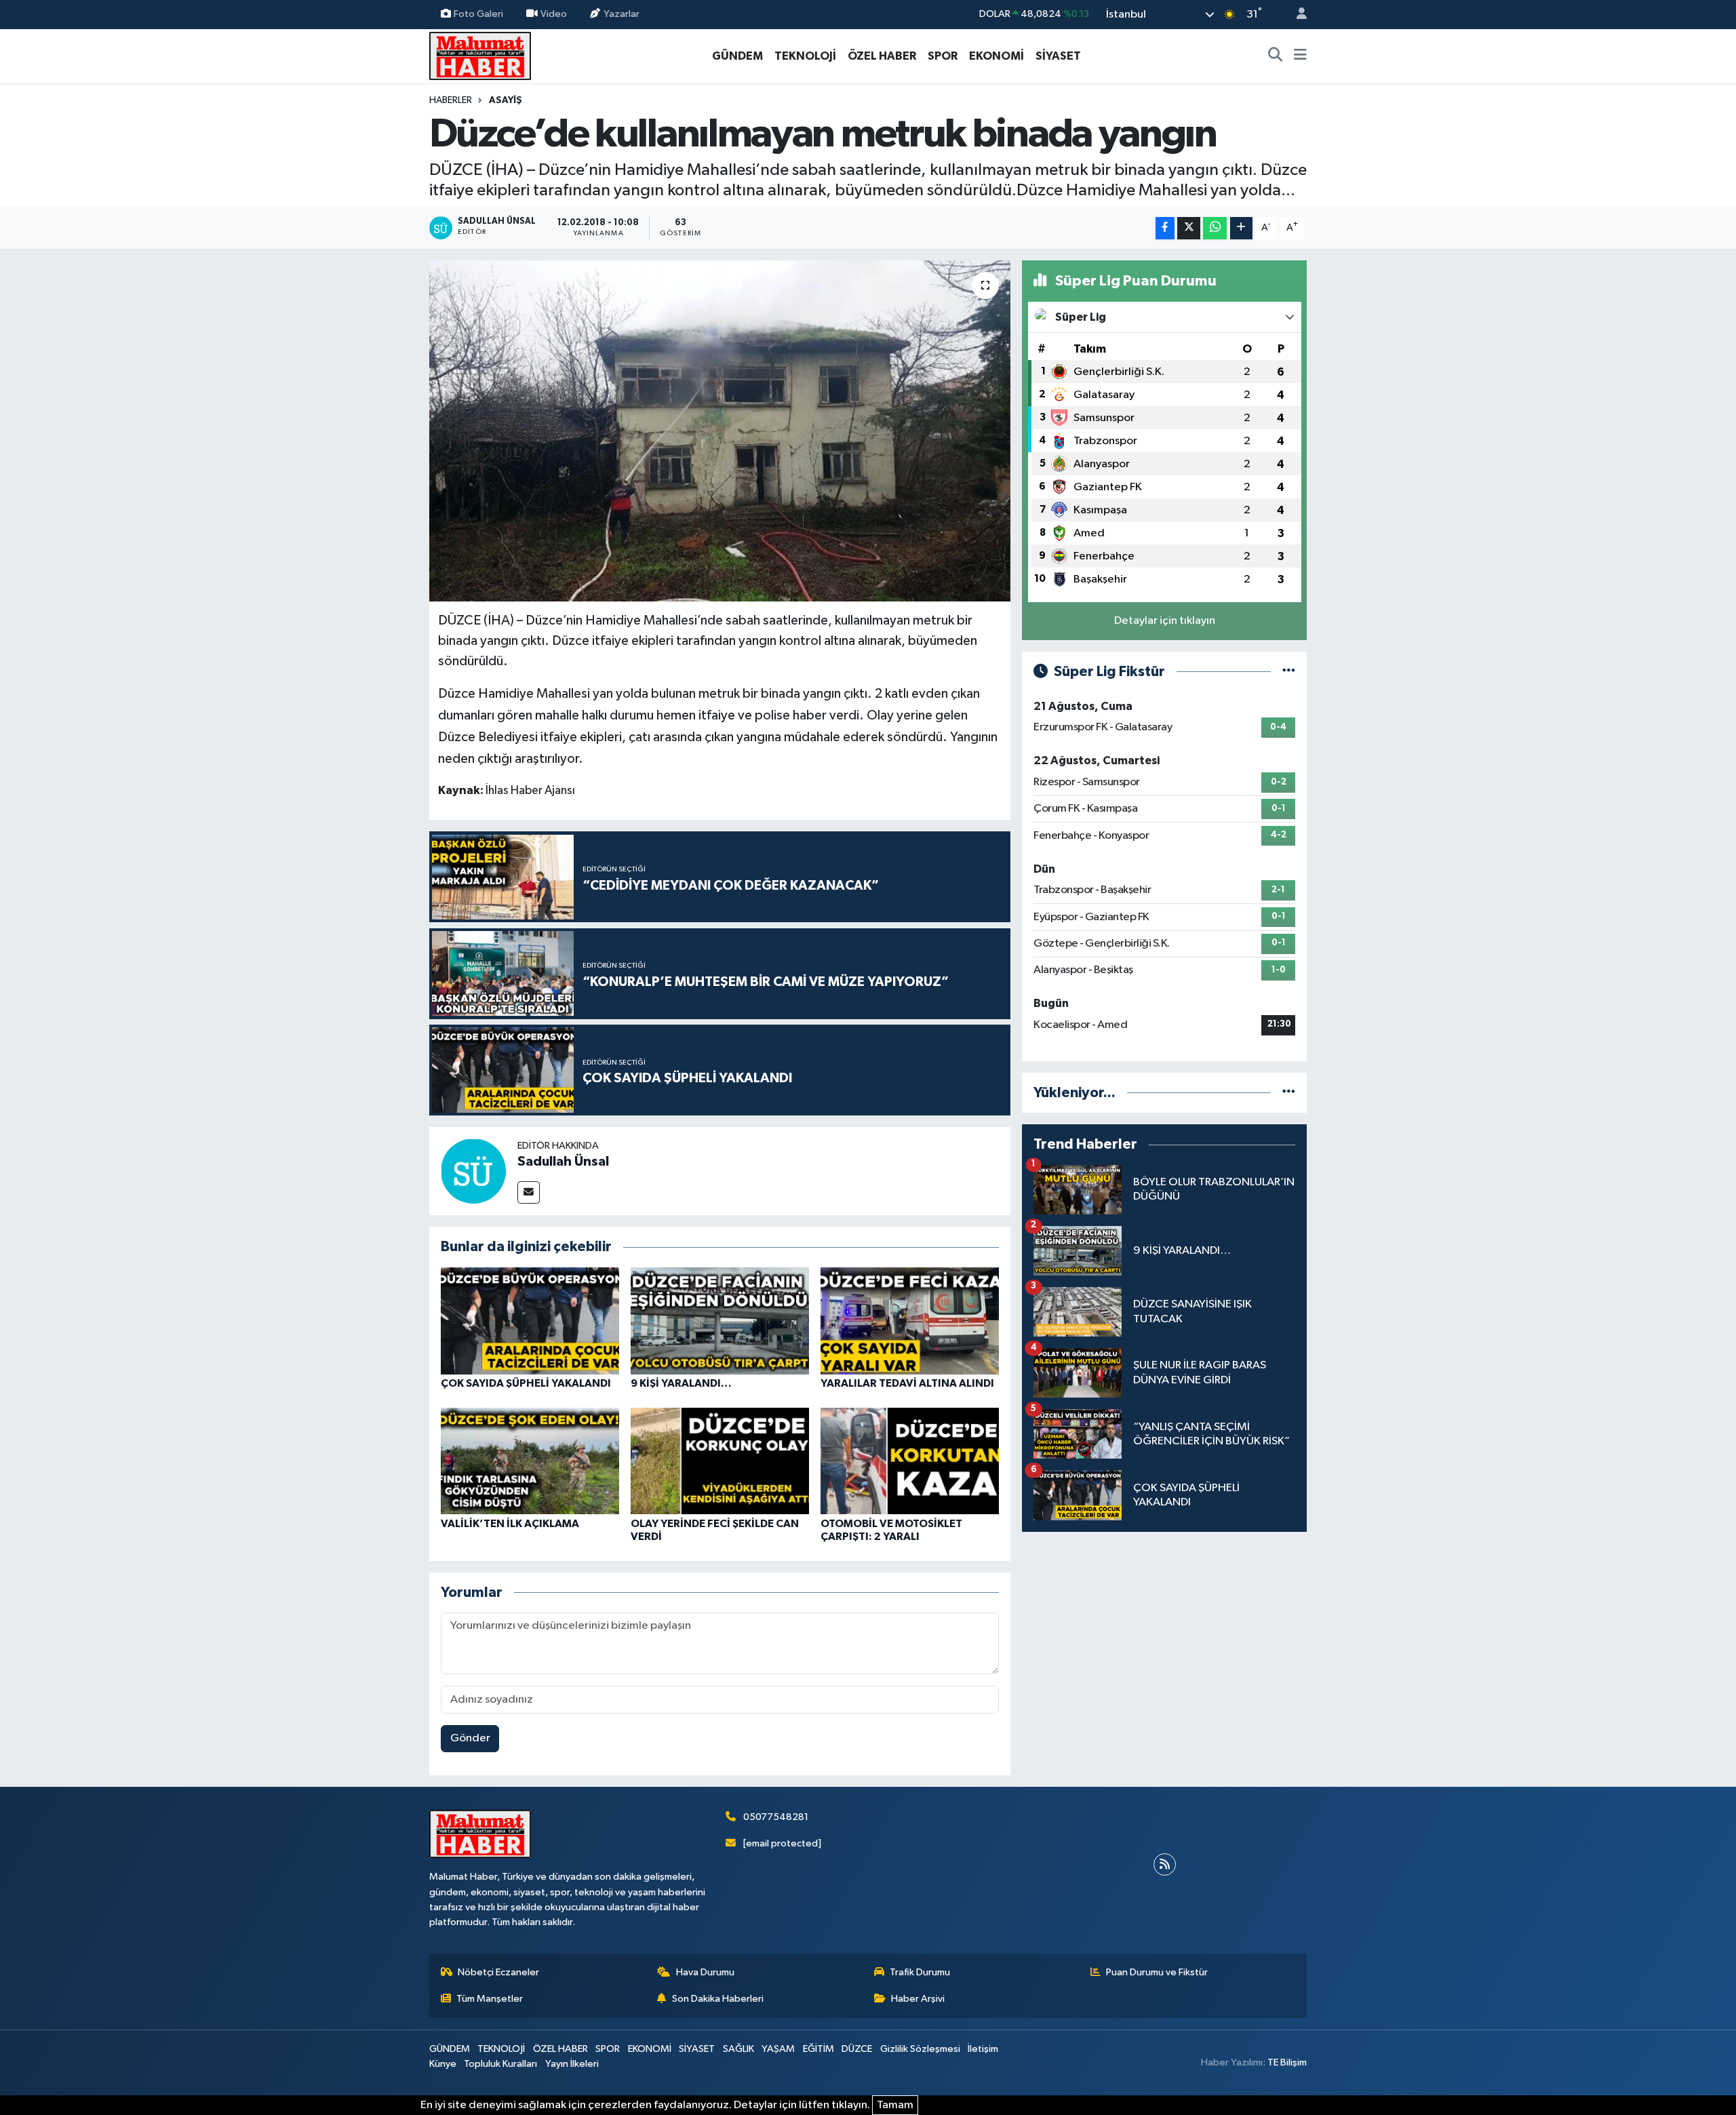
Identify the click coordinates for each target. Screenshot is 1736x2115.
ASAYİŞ (506, 100)
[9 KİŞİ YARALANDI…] (720, 1321)
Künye (443, 2064)
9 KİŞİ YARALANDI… (681, 1383)
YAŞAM (778, 2049)
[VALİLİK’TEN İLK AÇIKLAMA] (530, 1461)
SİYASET (1058, 56)
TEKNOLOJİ (805, 56)
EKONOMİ (997, 56)
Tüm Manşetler (490, 1999)
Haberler (451, 100)
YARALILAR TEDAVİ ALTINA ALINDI (907, 1383)
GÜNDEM (737, 56)
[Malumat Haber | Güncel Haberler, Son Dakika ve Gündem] (480, 55)
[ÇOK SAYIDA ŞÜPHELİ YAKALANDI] (530, 1321)
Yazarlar (622, 14)
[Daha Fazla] (1241, 228)
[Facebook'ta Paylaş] (1165, 228)
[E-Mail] (529, 1192)
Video (554, 14)
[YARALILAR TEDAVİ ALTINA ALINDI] (910, 1321)
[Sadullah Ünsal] (473, 1171)
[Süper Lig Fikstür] (1289, 672)
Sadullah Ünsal (563, 1162)
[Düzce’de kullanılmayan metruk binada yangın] (720, 431)
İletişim (983, 2049)
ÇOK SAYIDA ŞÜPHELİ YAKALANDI (526, 1383)
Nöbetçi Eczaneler (498, 1972)
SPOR (943, 56)
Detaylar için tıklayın (1165, 621)
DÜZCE (857, 2049)
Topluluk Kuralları (500, 2064)
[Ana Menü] (1300, 56)
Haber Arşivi (918, 1999)
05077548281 (776, 1817)
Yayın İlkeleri (572, 2064)
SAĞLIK (738, 2049)
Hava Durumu (705, 1972)
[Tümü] (1289, 1093)
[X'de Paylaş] (1189, 228)
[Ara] (1276, 56)
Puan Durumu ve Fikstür (1157, 1972)
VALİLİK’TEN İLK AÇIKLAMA (510, 1524)
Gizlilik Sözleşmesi (920, 2049)
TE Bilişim (1287, 2062)
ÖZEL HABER (882, 56)
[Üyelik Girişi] (1296, 15)
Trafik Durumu (920, 1972)
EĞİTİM (818, 2049)
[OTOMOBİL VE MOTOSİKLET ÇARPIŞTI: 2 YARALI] (910, 1461)
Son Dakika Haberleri (718, 1999)
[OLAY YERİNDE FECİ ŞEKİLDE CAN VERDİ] (720, 1461)
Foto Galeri (478, 14)
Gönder (470, 1738)
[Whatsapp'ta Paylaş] (1215, 228)
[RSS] (1165, 1864)
